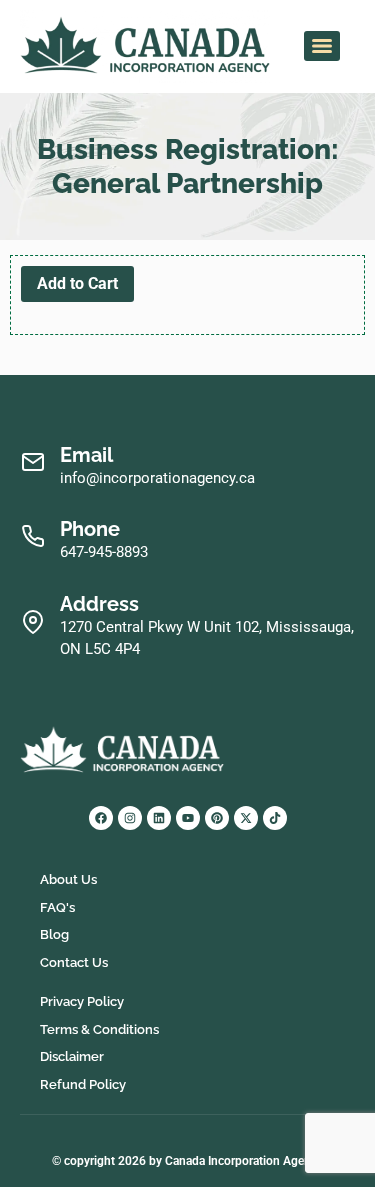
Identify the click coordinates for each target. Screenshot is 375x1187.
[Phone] (32, 536)
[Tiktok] (275, 818)
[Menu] (322, 46)
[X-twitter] (246, 818)
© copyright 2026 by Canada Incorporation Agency (187, 1161)
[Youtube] (188, 818)
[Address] (32, 622)
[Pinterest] (217, 818)
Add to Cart (77, 283)
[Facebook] (101, 818)
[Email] (32, 462)
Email (86, 455)
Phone (90, 529)
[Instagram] (130, 818)
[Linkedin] (159, 818)
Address (99, 604)
